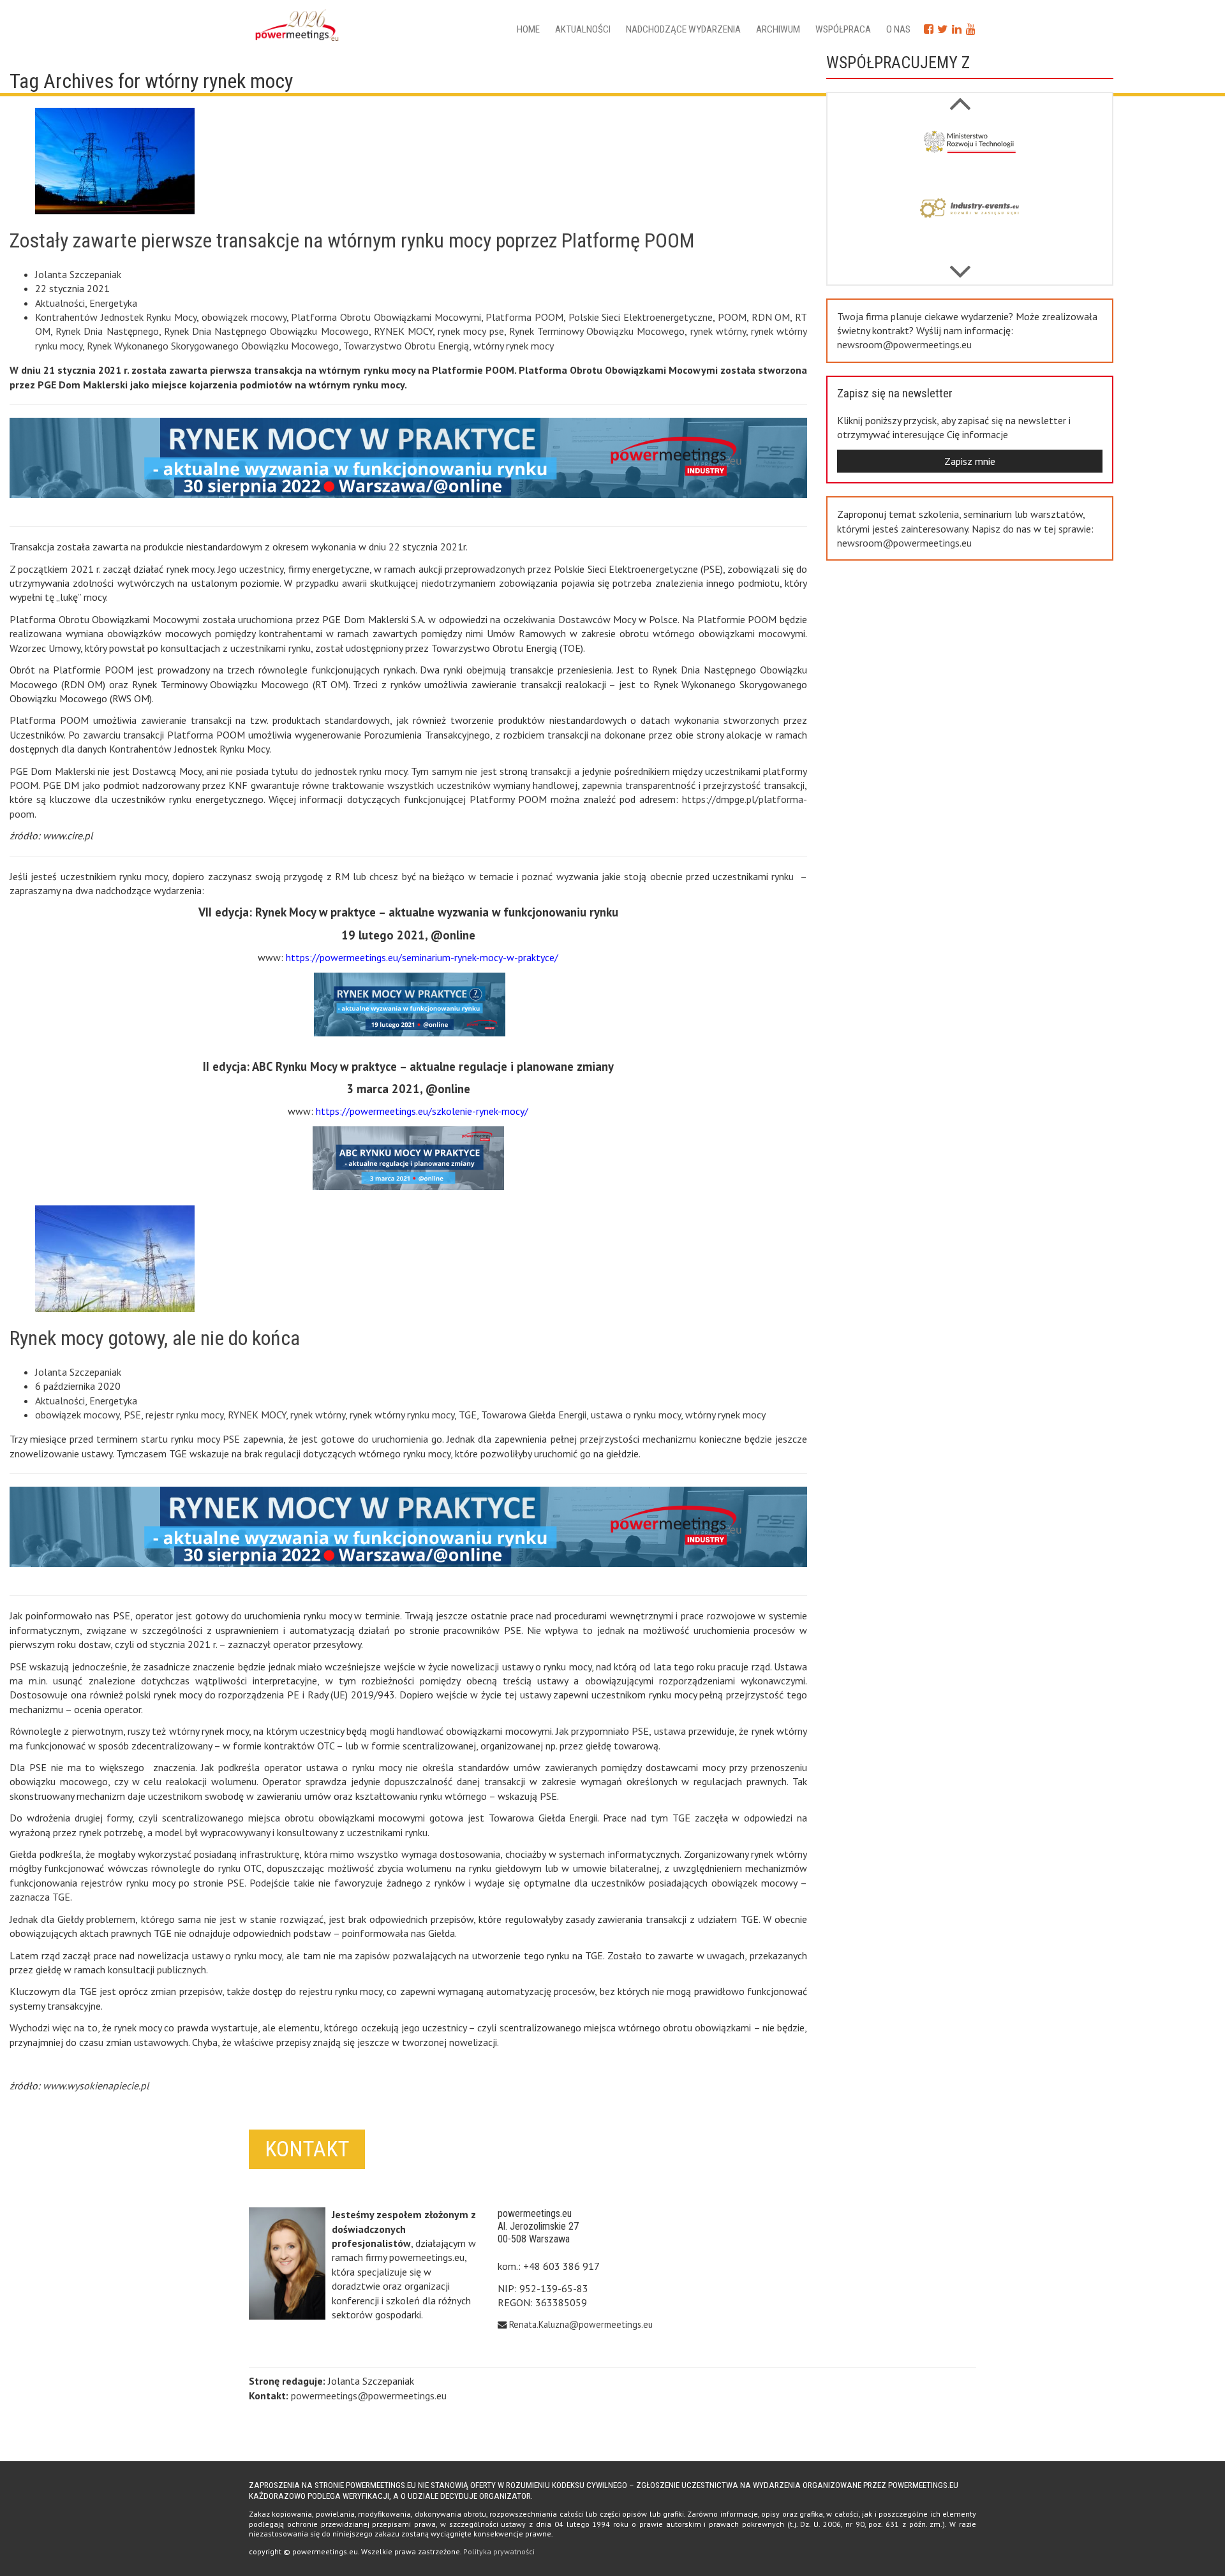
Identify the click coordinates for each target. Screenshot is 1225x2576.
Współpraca (843, 29)
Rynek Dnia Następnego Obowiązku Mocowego (266, 331)
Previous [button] (960, 265)
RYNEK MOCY (403, 331)
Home (528, 29)
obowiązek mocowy (244, 317)
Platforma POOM (524, 317)
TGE (468, 1415)
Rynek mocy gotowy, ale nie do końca (155, 1338)
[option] (970, 154)
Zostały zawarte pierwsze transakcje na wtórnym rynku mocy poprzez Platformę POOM (352, 240)
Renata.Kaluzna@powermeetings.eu (581, 2324)
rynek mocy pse (471, 331)
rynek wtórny (718, 331)
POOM (732, 317)
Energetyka (113, 303)
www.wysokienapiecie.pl (96, 2086)
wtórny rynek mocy (514, 346)
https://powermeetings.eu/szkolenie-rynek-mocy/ (422, 1111)
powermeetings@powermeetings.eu (369, 2396)
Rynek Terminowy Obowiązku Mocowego (597, 331)
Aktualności (583, 29)
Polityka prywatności (499, 2551)
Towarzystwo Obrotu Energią (406, 346)
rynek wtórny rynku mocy (402, 1415)
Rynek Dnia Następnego (107, 331)
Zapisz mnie (970, 461)
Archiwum (778, 29)
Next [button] (960, 97)
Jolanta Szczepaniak (78, 274)
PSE (132, 1415)
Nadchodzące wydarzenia (683, 29)
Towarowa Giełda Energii (534, 1415)
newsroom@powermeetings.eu (904, 344)
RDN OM (771, 317)
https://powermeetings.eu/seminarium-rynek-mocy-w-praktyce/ (422, 957)
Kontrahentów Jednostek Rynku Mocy (116, 317)
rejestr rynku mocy (184, 1415)
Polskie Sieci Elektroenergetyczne (641, 317)
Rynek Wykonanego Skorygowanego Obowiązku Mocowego (213, 346)
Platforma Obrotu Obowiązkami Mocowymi (386, 317)
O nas (898, 29)
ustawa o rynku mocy (636, 1415)
